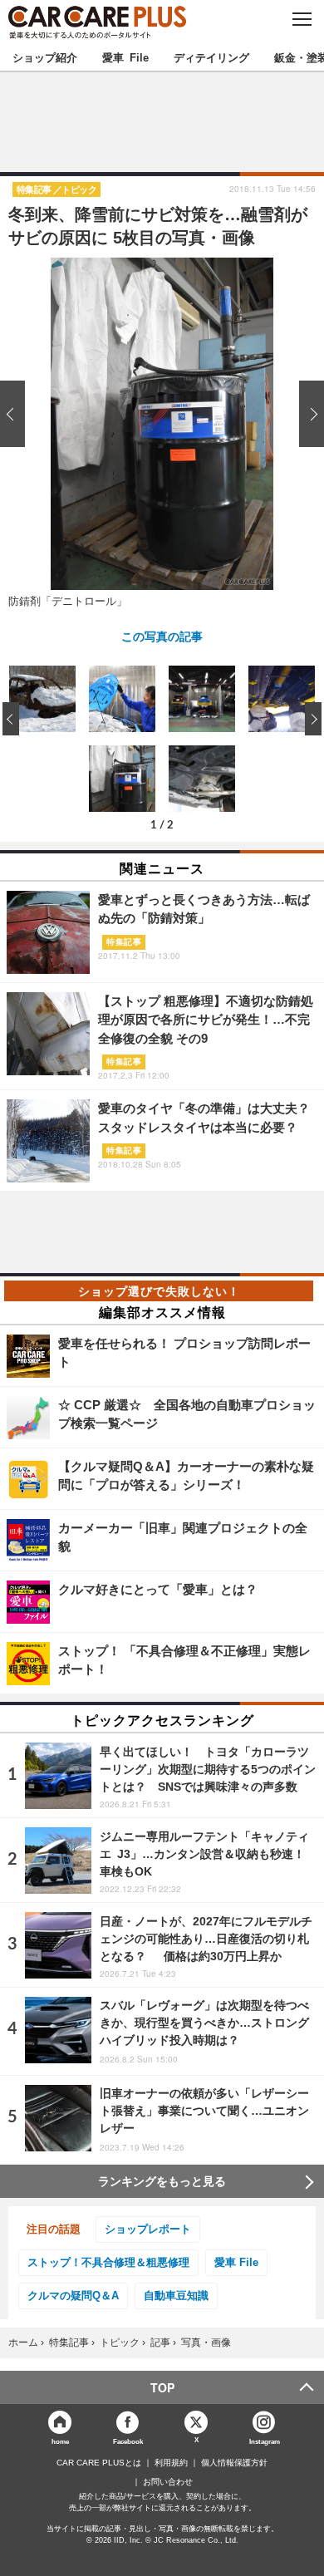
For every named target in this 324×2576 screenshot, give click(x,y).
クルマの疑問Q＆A (73, 2296)
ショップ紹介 (45, 57)
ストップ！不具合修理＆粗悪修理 (108, 2262)
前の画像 (17, 413)
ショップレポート (148, 2229)
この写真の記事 (162, 636)
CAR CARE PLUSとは (99, 2463)
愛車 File (125, 57)
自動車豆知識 (176, 2296)
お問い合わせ (168, 2482)
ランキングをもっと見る (162, 2181)
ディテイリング (211, 57)
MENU (301, 19)
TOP (162, 2387)
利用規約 (171, 2463)
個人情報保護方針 (234, 2463)
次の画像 (307, 413)
